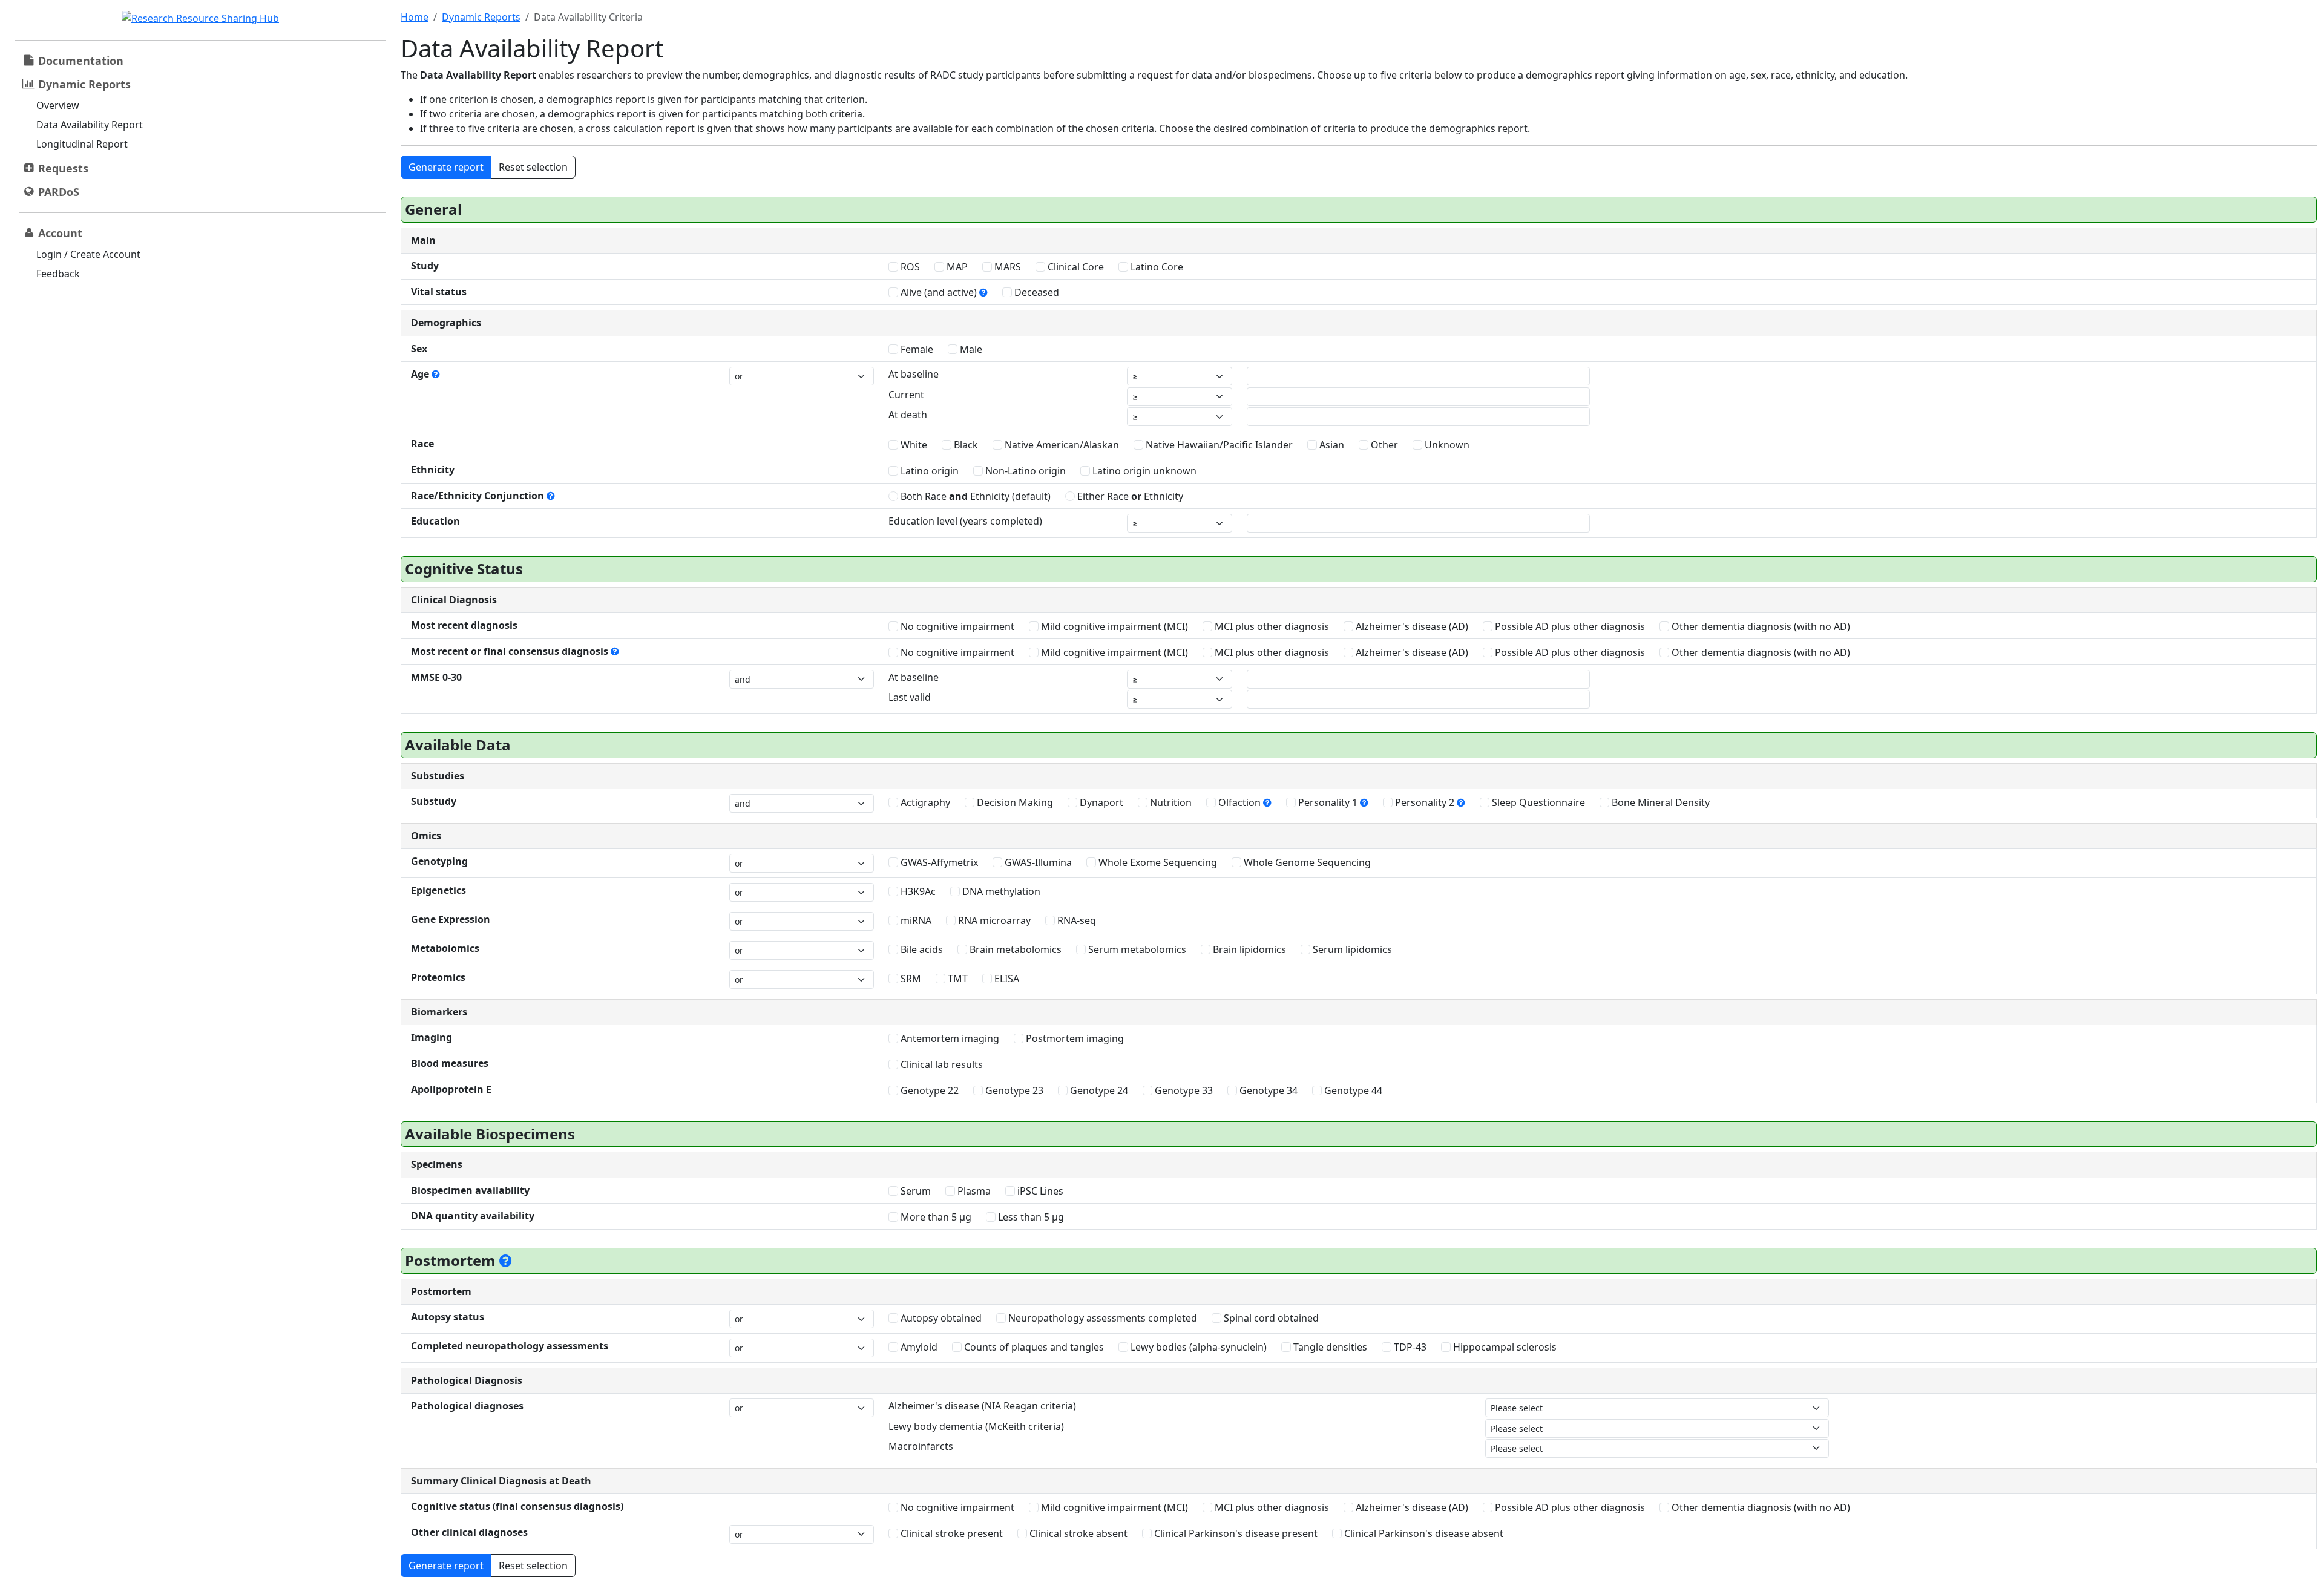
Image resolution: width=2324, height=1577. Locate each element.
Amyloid (918, 1347)
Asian (1331, 445)
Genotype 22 (928, 1090)
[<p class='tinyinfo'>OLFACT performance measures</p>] (1267, 802)
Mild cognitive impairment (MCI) (1113, 626)
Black (965, 445)
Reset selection (533, 167)
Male (970, 349)
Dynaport (1100, 802)
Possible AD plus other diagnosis (1569, 626)
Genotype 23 (1013, 1090)
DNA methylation (1000, 891)
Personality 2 (1425, 802)
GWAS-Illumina (1037, 862)
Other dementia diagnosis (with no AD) (1760, 626)
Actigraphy (924, 802)
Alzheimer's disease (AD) (1411, 626)
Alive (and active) (939, 292)
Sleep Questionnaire (1537, 802)
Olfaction (1239, 802)
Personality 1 (1328, 802)
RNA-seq (1075, 920)
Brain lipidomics (1248, 949)
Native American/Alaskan (1061, 445)
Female (916, 349)
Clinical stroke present (950, 1533)
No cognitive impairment (956, 626)
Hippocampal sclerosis (1504, 1347)
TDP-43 (1409, 1347)
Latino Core (1156, 267)
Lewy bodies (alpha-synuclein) (1197, 1347)
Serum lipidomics (1351, 949)
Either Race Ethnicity (1129, 496)
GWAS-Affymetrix (938, 862)
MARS (1006, 267)
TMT (957, 979)
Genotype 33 (1183, 1090)
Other (1383, 445)
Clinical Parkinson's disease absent (1423, 1533)
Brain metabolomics (1014, 949)
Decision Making (1014, 802)
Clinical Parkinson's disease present (1235, 1533)
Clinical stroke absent (1077, 1533)
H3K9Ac (917, 891)
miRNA (915, 920)
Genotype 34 (1267, 1090)
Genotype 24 (1098, 1090)
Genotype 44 (1352, 1090)
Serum (914, 1191)
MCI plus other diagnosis (1271, 626)
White (913, 445)
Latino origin (928, 471)
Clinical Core (1075, 267)
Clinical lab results (940, 1064)
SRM (910, 979)
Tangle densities (1329, 1347)
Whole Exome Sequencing (1157, 862)
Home (415, 17)
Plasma (973, 1191)
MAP (956, 267)
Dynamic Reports (481, 17)
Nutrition (1170, 802)
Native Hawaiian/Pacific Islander (1218, 445)
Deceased (1036, 292)
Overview (58, 105)
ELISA (1006, 979)
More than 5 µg (935, 1217)
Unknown (1446, 445)
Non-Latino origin (1024, 471)
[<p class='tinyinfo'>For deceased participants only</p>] (506, 1260)
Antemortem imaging (949, 1038)
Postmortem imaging (1074, 1038)
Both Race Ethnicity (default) (974, 496)
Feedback (58, 274)
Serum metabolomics (1136, 949)
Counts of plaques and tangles (1033, 1347)
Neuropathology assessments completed (1101, 1318)
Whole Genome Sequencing (1306, 862)
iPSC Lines (1039, 1191)
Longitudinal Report (82, 144)
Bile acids (921, 949)
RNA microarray (993, 920)
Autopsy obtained (940, 1318)
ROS (909, 267)
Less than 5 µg (1030, 1217)
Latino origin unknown (1143, 471)
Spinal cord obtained (1270, 1318)
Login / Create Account (88, 254)
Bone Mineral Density (1659, 802)
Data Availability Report (90, 125)
